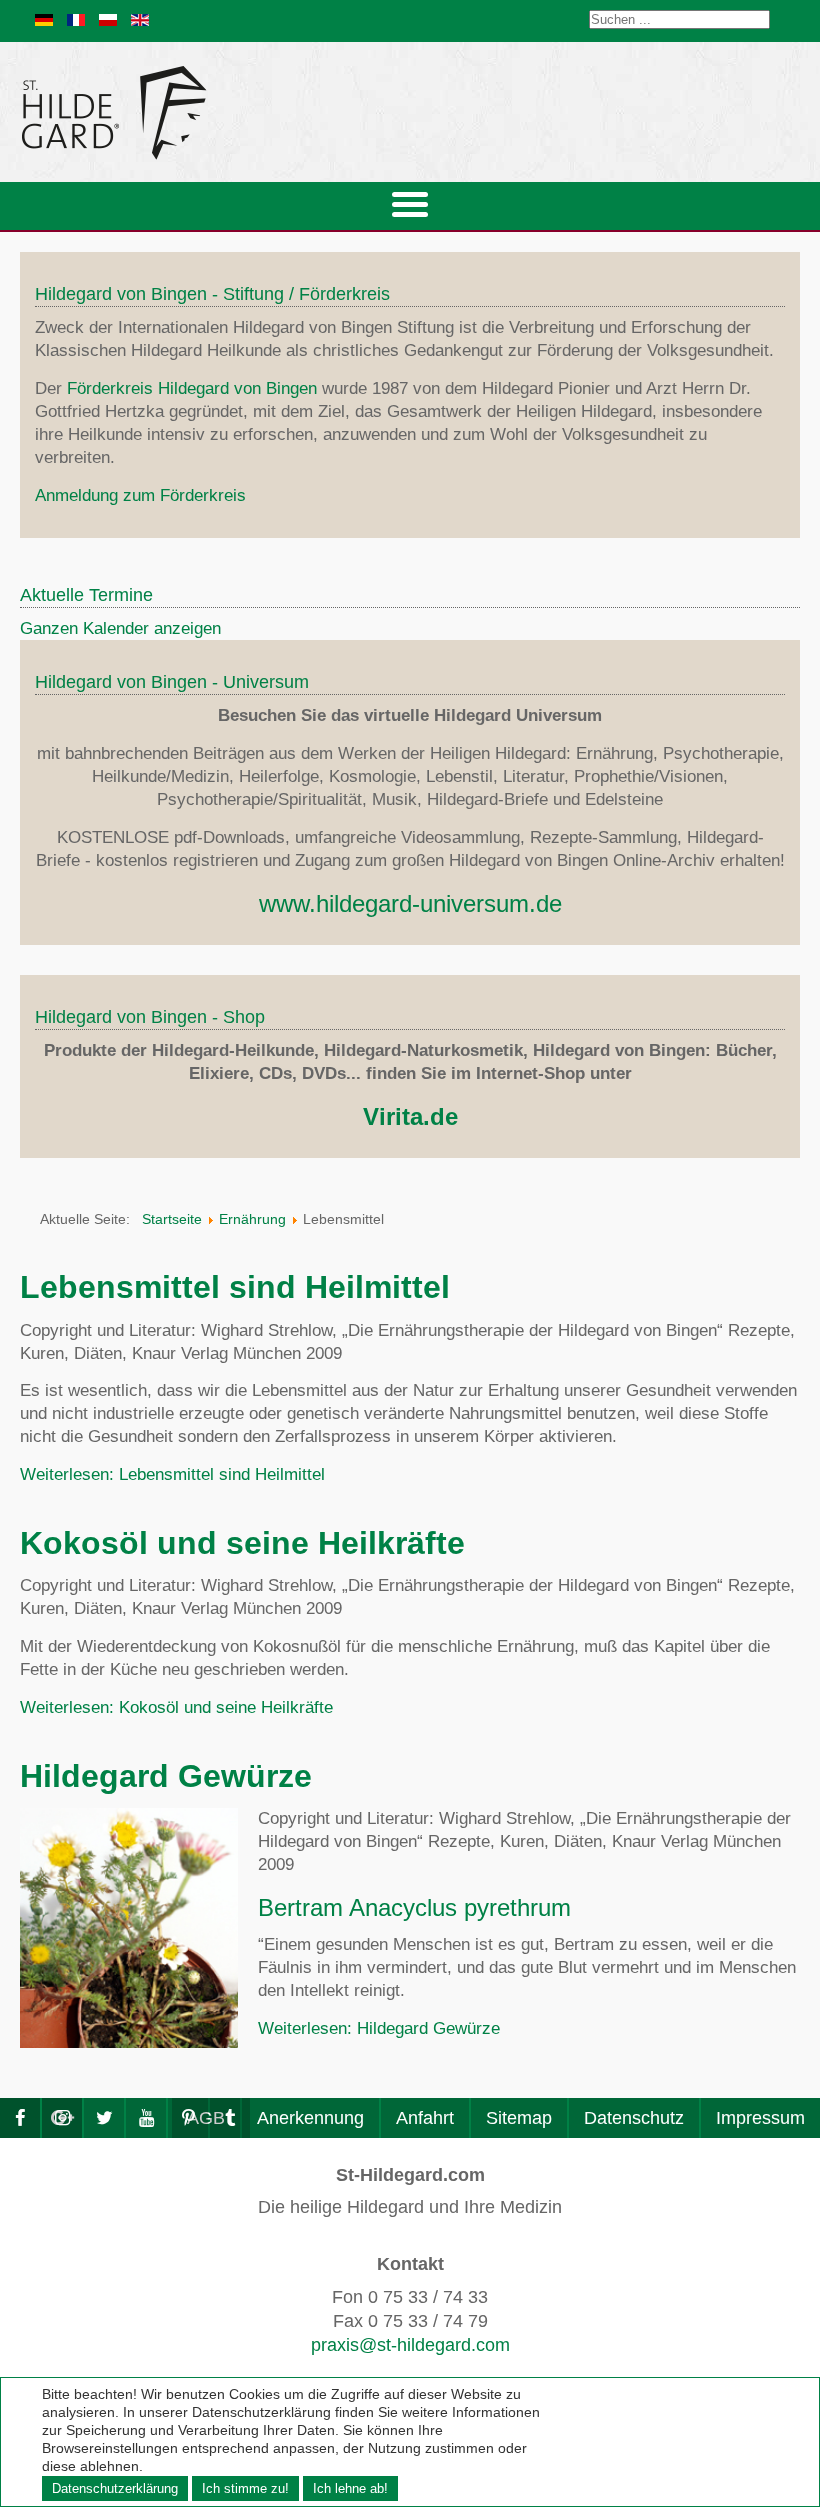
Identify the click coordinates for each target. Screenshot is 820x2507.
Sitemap (519, 2118)
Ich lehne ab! (350, 2488)
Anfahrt (425, 2118)
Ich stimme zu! (245, 2488)
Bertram (300, 1907)
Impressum (760, 2118)
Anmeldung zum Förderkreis (140, 495)
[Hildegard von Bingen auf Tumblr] (230, 2118)
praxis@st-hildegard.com (410, 2345)
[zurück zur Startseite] (295, 112)
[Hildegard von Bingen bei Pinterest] (188, 2118)
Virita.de (410, 1116)
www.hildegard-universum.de (410, 903)
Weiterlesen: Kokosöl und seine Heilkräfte (176, 1707)
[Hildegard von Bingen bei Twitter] (104, 2118)
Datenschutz (634, 2118)
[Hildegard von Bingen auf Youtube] (146, 2118)
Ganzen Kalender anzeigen (120, 628)
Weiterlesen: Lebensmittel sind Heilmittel (172, 1474)
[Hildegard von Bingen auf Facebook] (20, 2118)
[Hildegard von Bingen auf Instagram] (62, 2118)
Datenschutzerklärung (115, 2488)
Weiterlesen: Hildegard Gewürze (379, 2028)
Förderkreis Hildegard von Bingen (192, 388)
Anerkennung (310, 2118)
